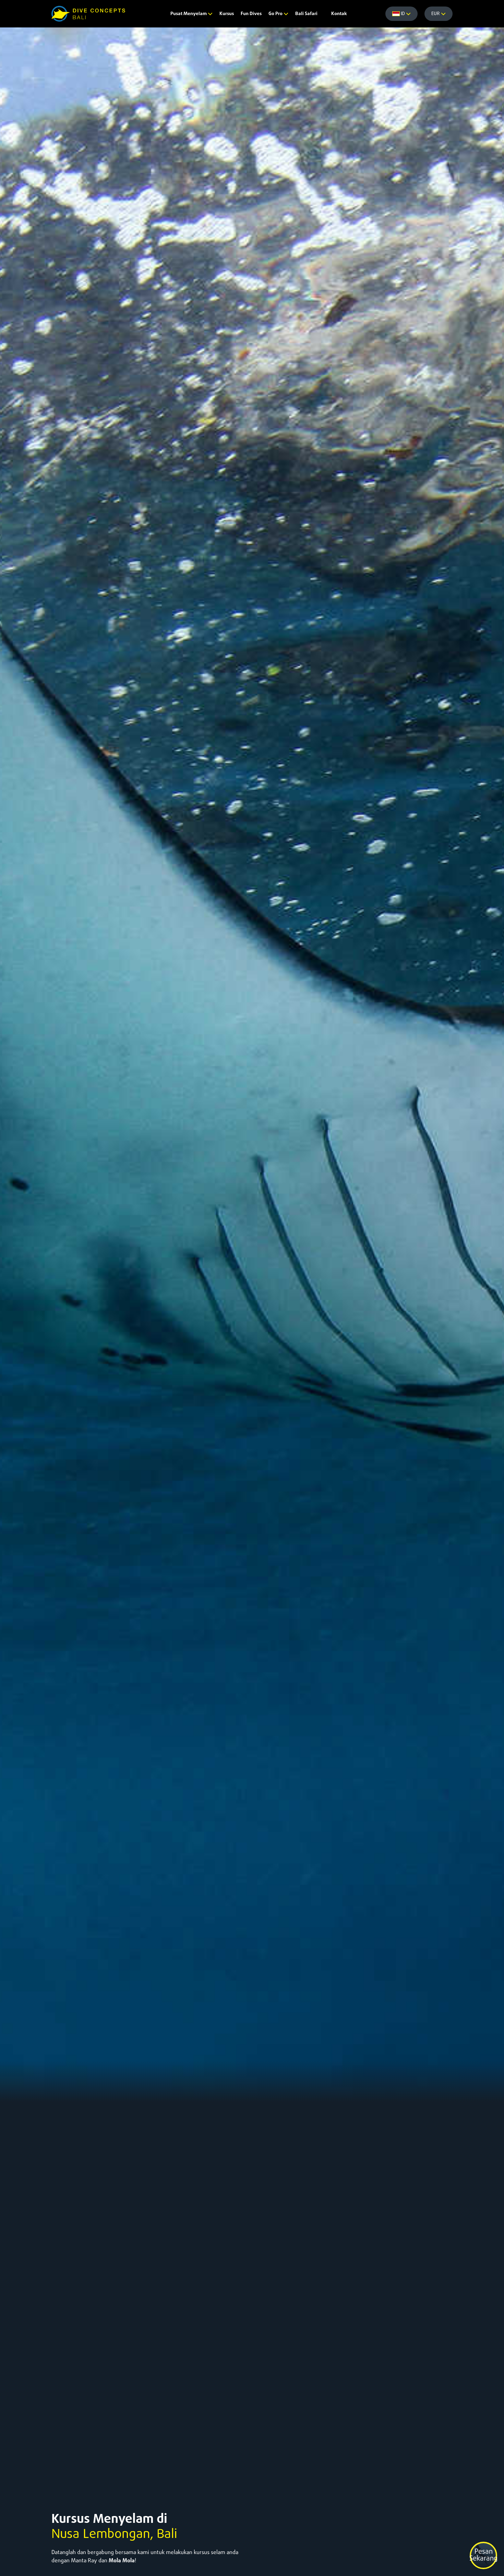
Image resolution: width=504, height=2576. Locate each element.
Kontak (339, 14)
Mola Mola (122, 2561)
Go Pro (276, 14)
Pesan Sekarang (483, 2555)
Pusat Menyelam (189, 14)
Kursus (227, 14)
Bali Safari (306, 14)
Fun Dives (251, 14)
